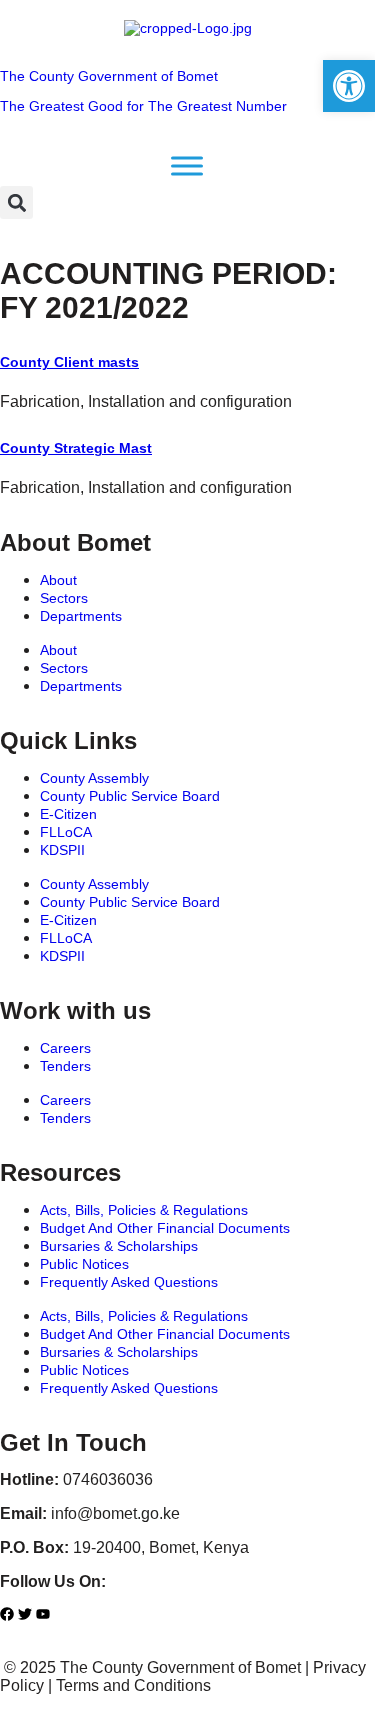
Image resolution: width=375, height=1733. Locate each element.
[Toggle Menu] (187, 166)
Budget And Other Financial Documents (165, 1228)
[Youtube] (43, 1614)
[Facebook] (7, 1614)
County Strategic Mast (76, 448)
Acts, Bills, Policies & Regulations (144, 1210)
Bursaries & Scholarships (119, 1246)
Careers (65, 1048)
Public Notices (84, 1264)
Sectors (64, 598)
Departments (81, 616)
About (58, 580)
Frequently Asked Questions (129, 1282)
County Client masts (69, 362)
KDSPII (62, 850)
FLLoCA (66, 832)
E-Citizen (68, 814)
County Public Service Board (130, 796)
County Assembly (94, 778)
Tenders (65, 1066)
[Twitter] (25, 1614)
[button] (16, 202)
